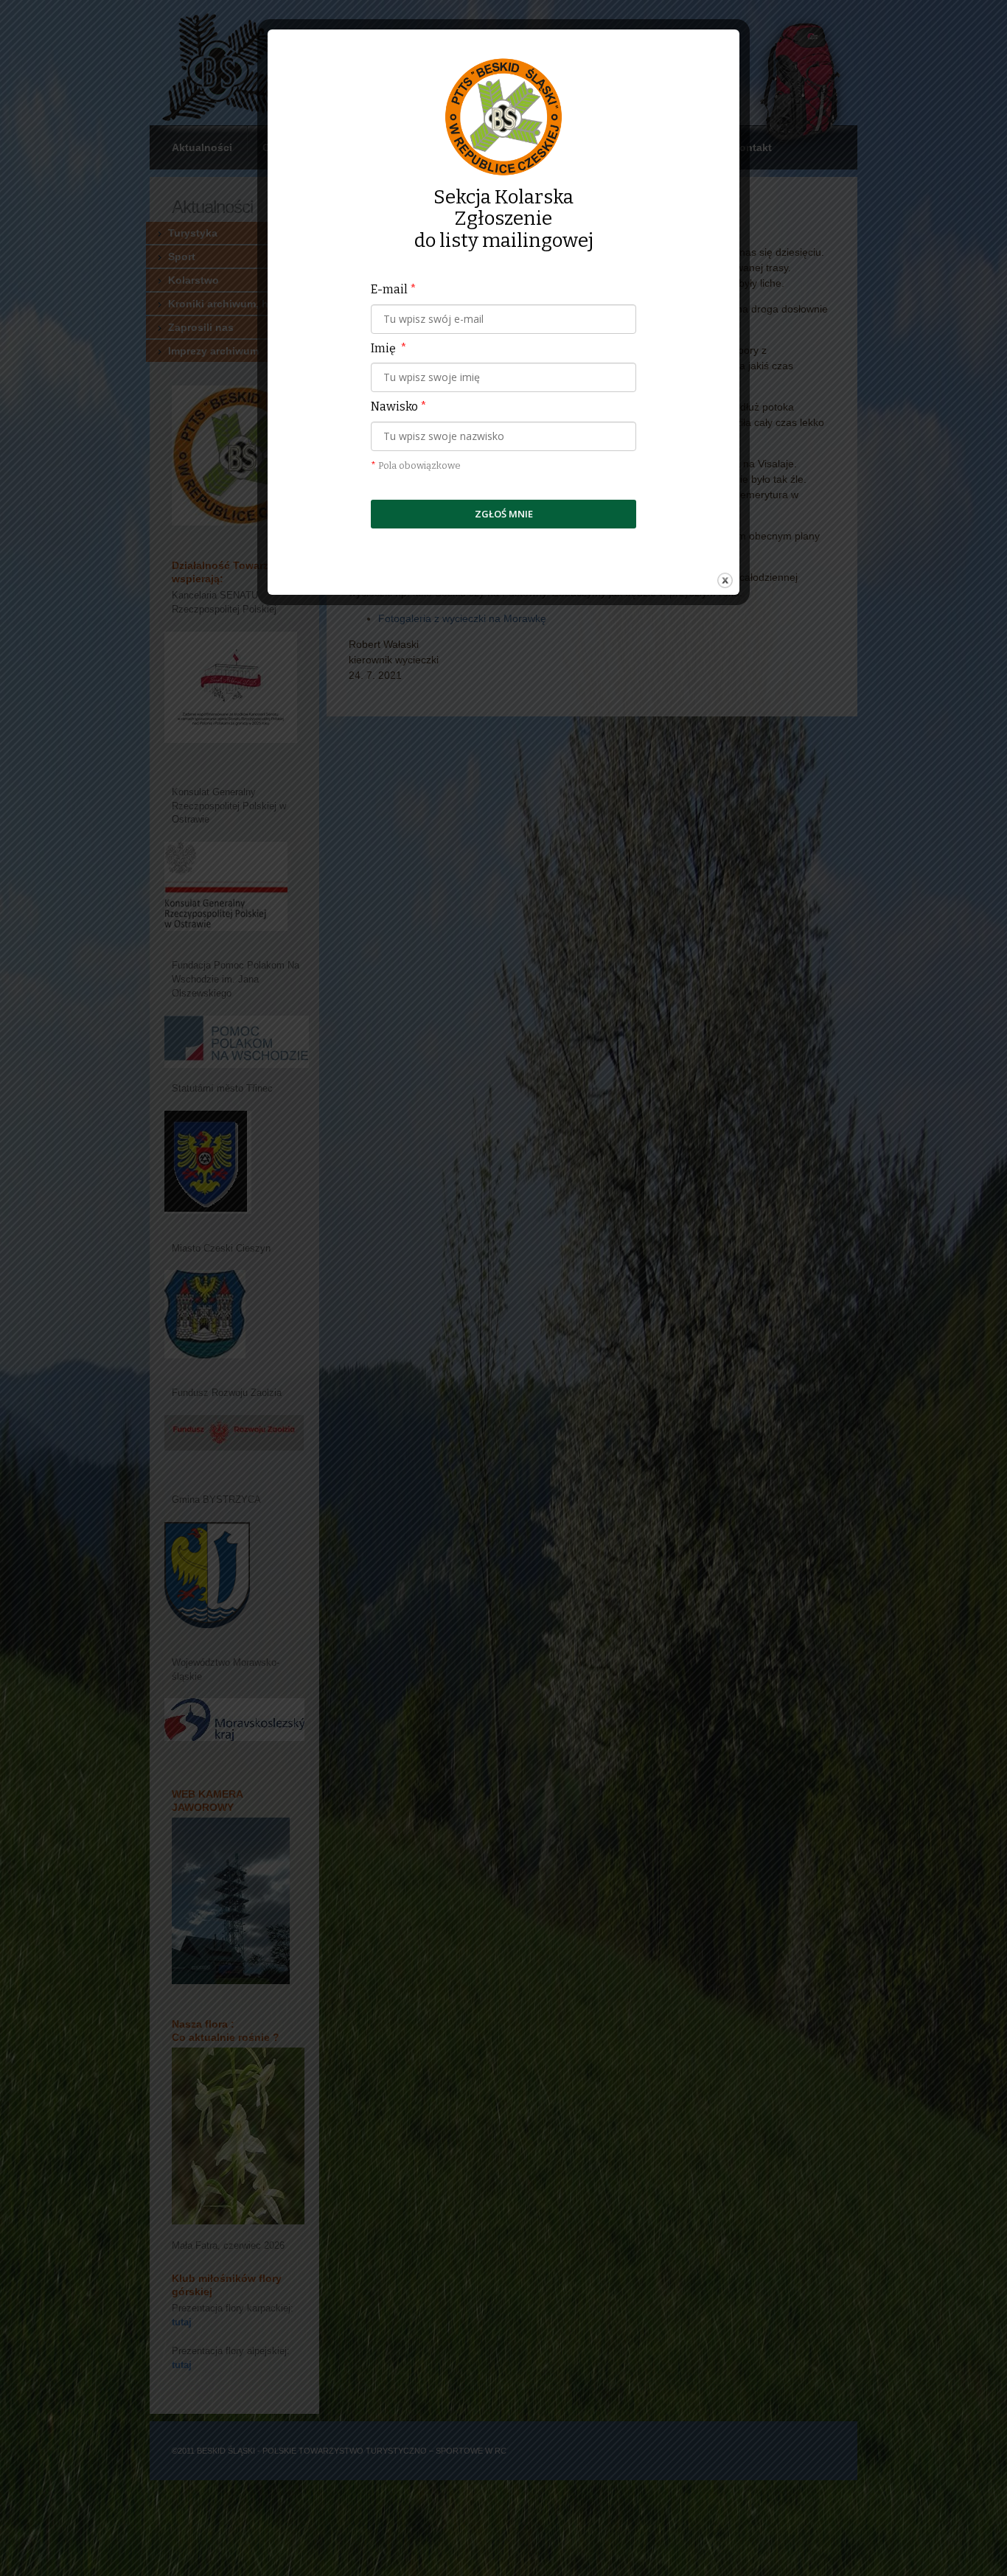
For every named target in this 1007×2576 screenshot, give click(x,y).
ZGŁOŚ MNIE (504, 514)
